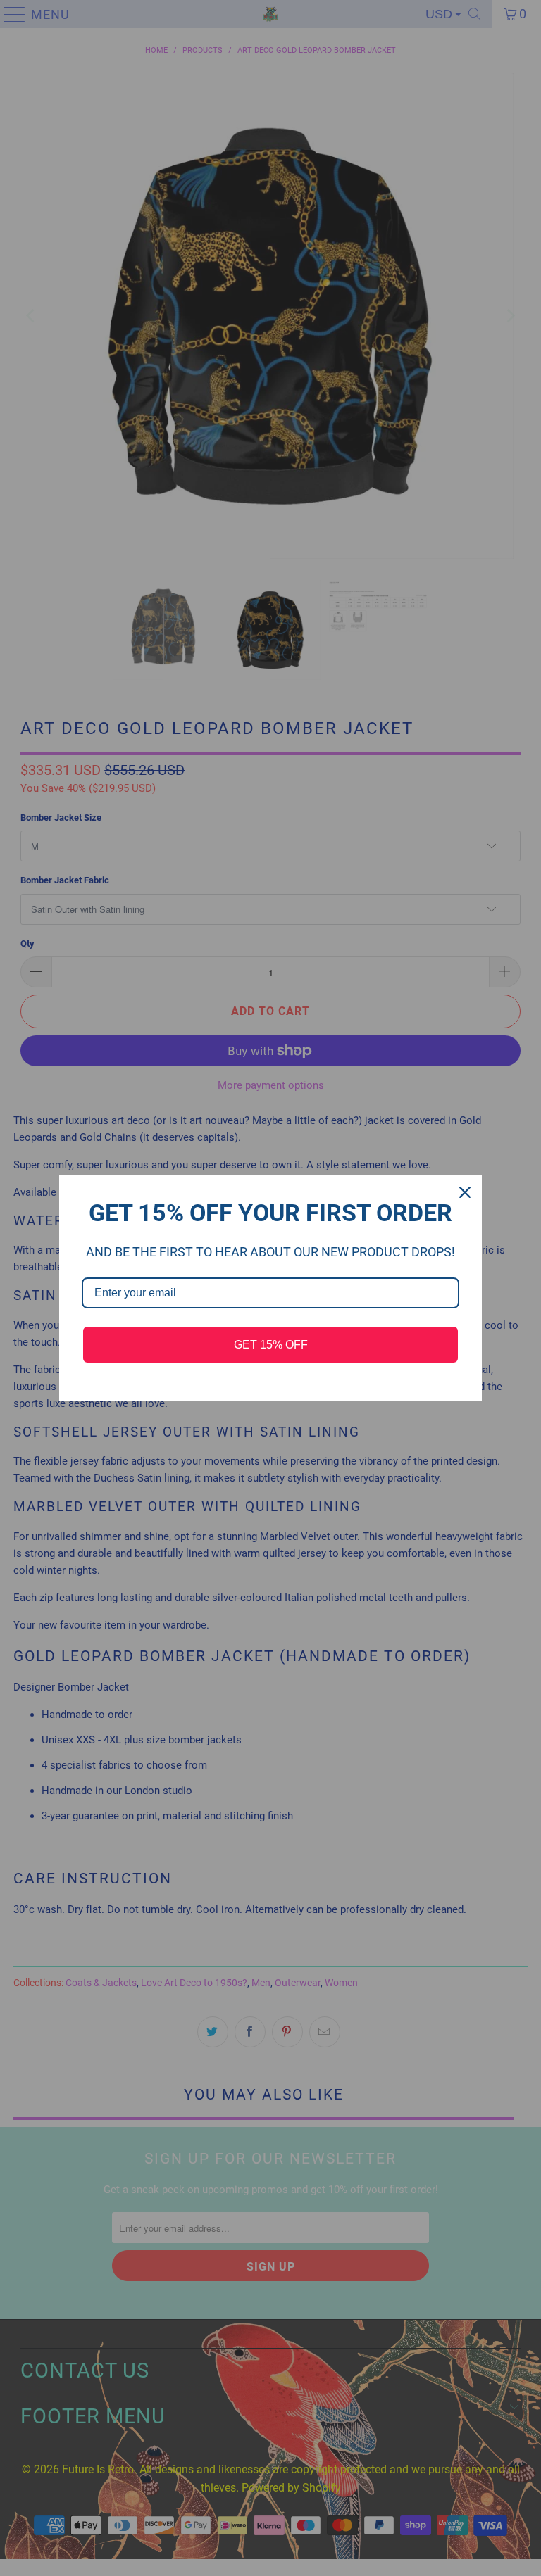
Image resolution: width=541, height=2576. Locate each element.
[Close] (465, 1192)
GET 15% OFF (271, 1345)
